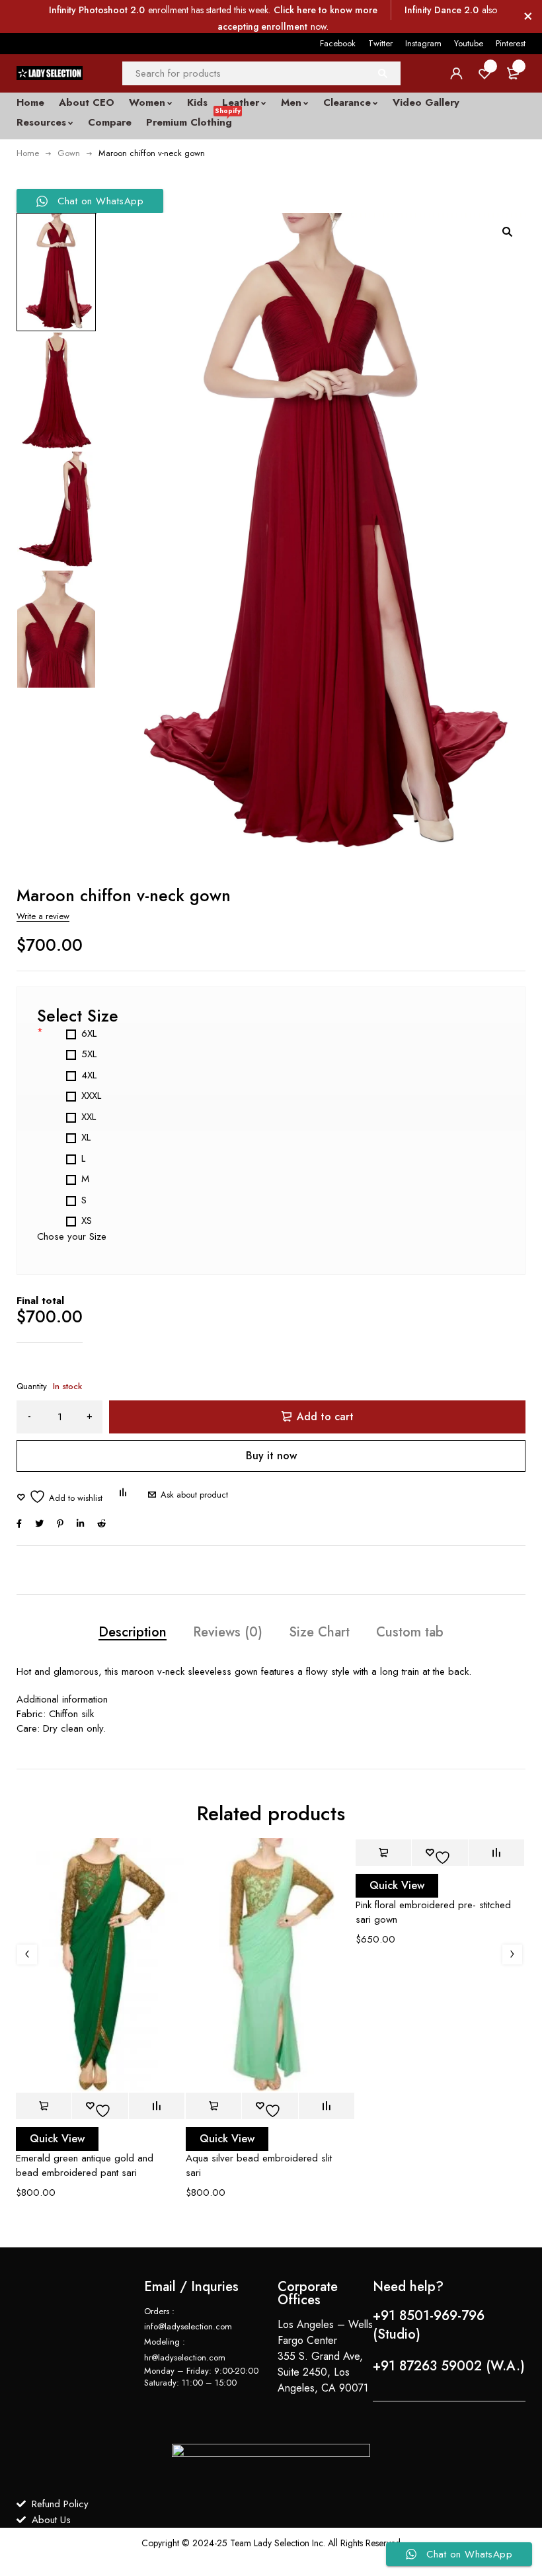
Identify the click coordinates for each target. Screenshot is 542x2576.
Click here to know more (326, 10)
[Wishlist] (59, 1497)
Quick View (57, 2139)
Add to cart (325, 1417)
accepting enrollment (262, 26)
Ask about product (194, 1495)
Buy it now (271, 1456)
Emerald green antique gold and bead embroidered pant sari (85, 2165)
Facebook (338, 43)
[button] (507, 231)
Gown (69, 153)
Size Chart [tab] (319, 1632)
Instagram (423, 43)
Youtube (469, 43)
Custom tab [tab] (410, 1632)
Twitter (380, 43)
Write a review (43, 916)
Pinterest (511, 43)
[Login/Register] (456, 73)
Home (28, 153)
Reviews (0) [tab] (228, 1632)
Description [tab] (133, 1632)
